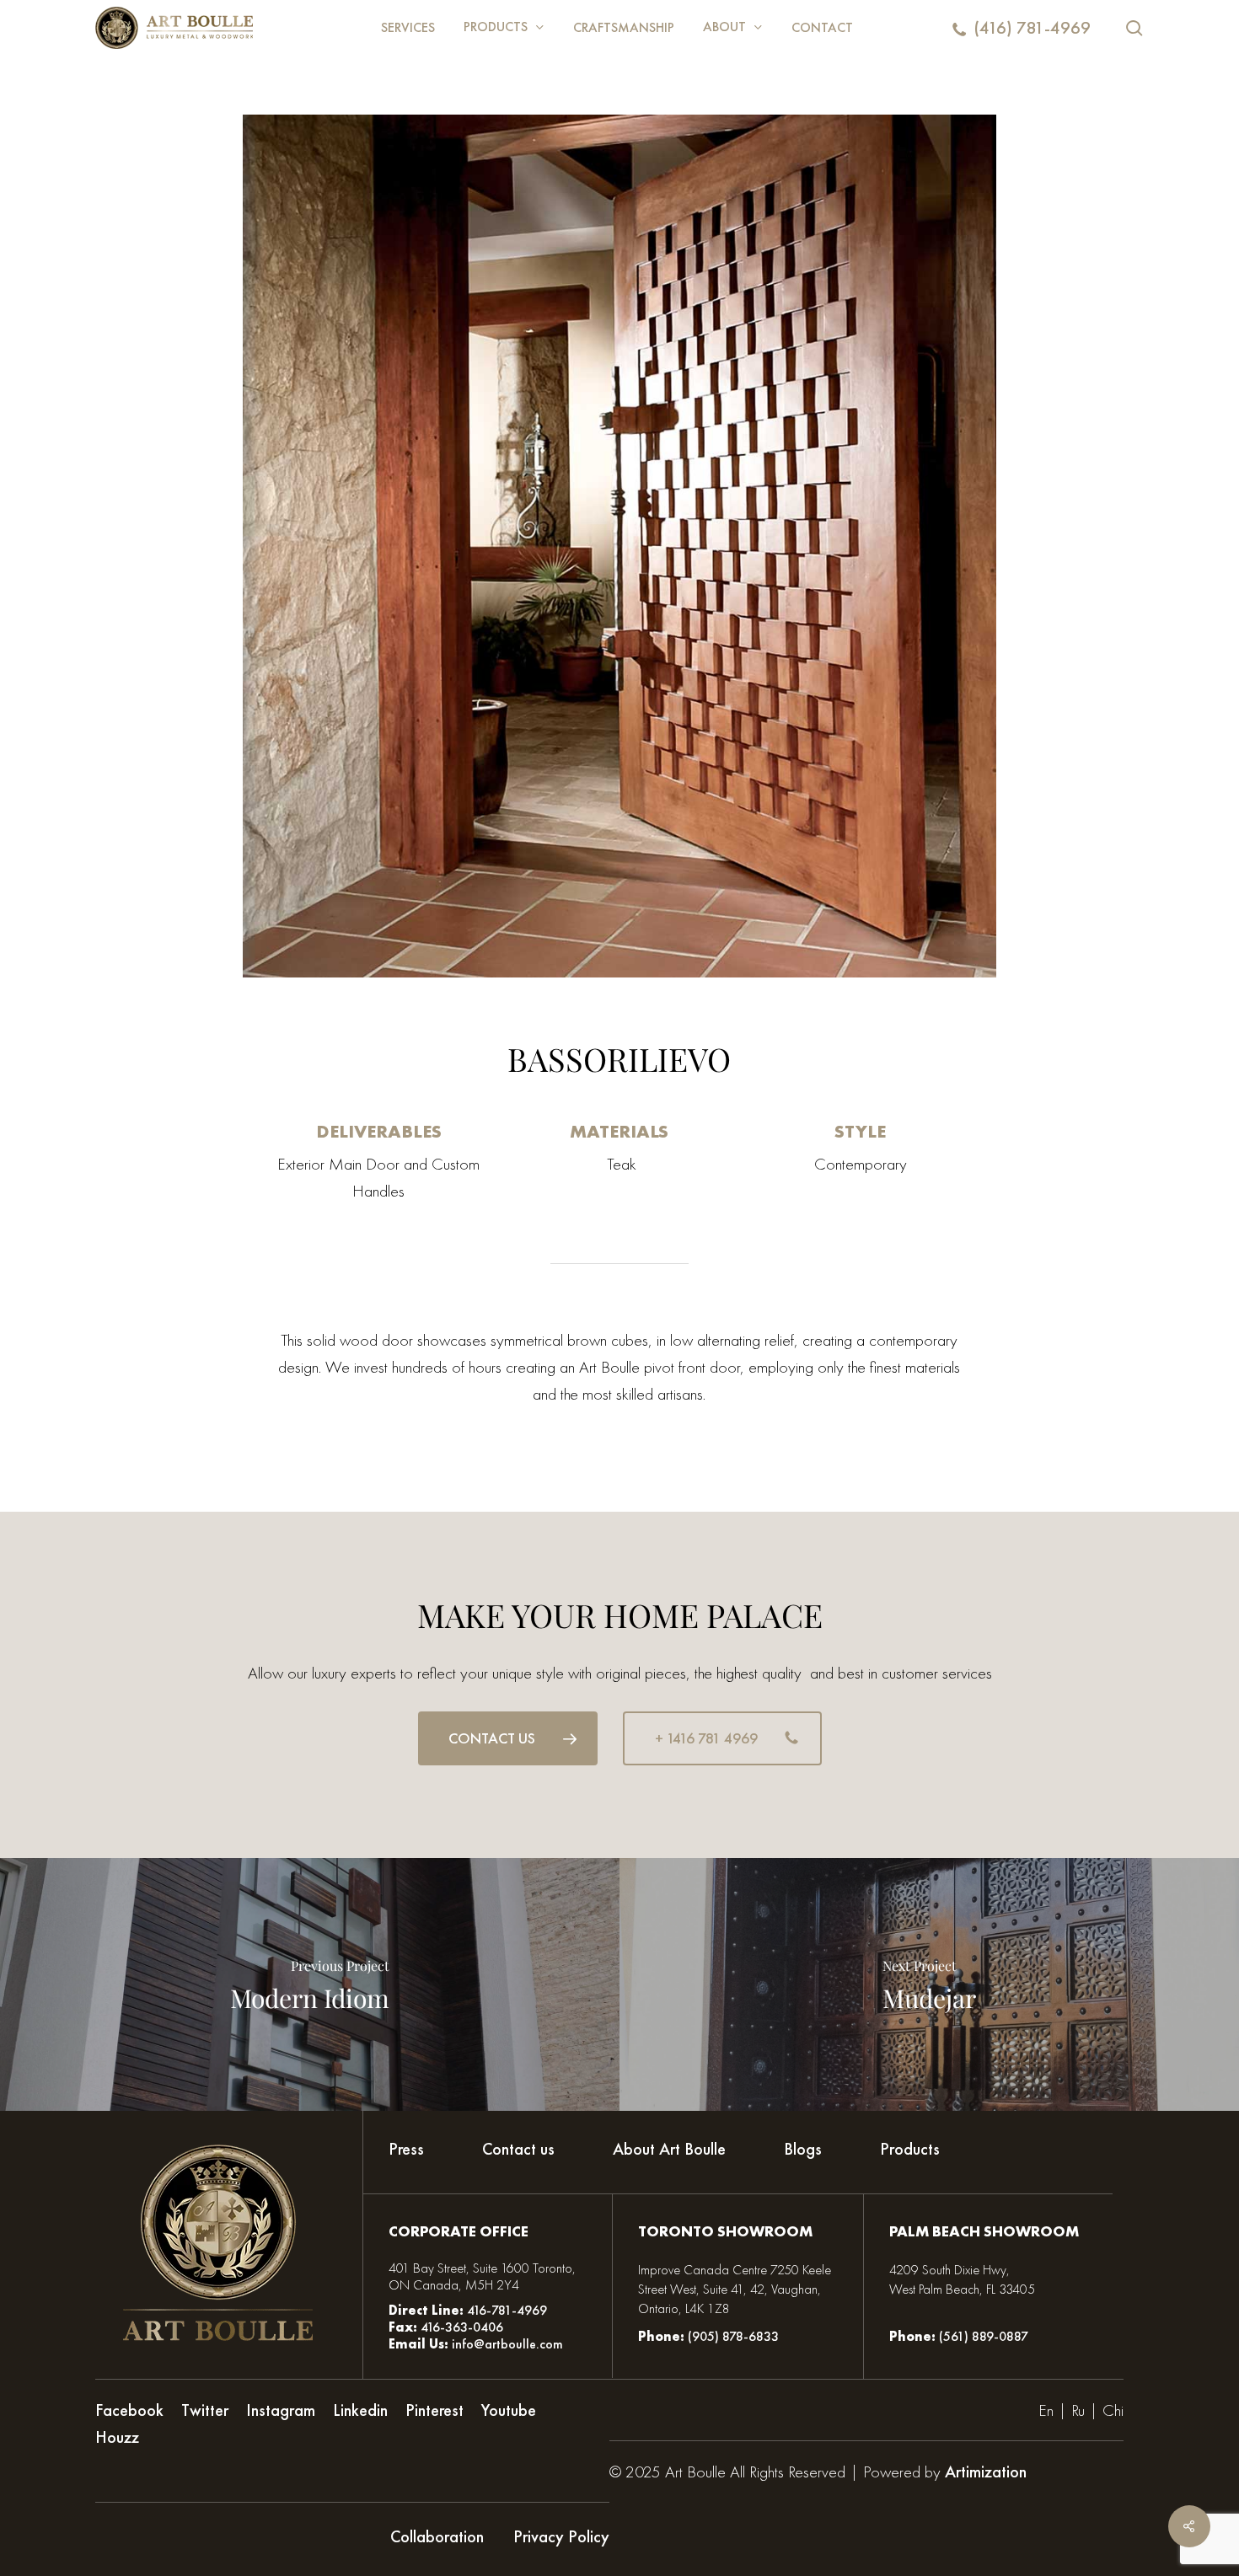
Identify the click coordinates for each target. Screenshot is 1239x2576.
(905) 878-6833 (733, 2336)
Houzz (117, 2437)
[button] (508, 1738)
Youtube (509, 2410)
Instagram (281, 2410)
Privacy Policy (561, 2536)
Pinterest (434, 2410)
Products (910, 2149)
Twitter (205, 2410)
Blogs (803, 2149)
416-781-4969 (507, 2310)
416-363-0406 (460, 2327)
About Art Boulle (669, 2149)
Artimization (986, 2472)
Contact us (518, 2149)
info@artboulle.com (507, 2344)
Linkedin (360, 2410)
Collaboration (437, 2536)
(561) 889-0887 (984, 2336)
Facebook (129, 2410)
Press (406, 2149)
